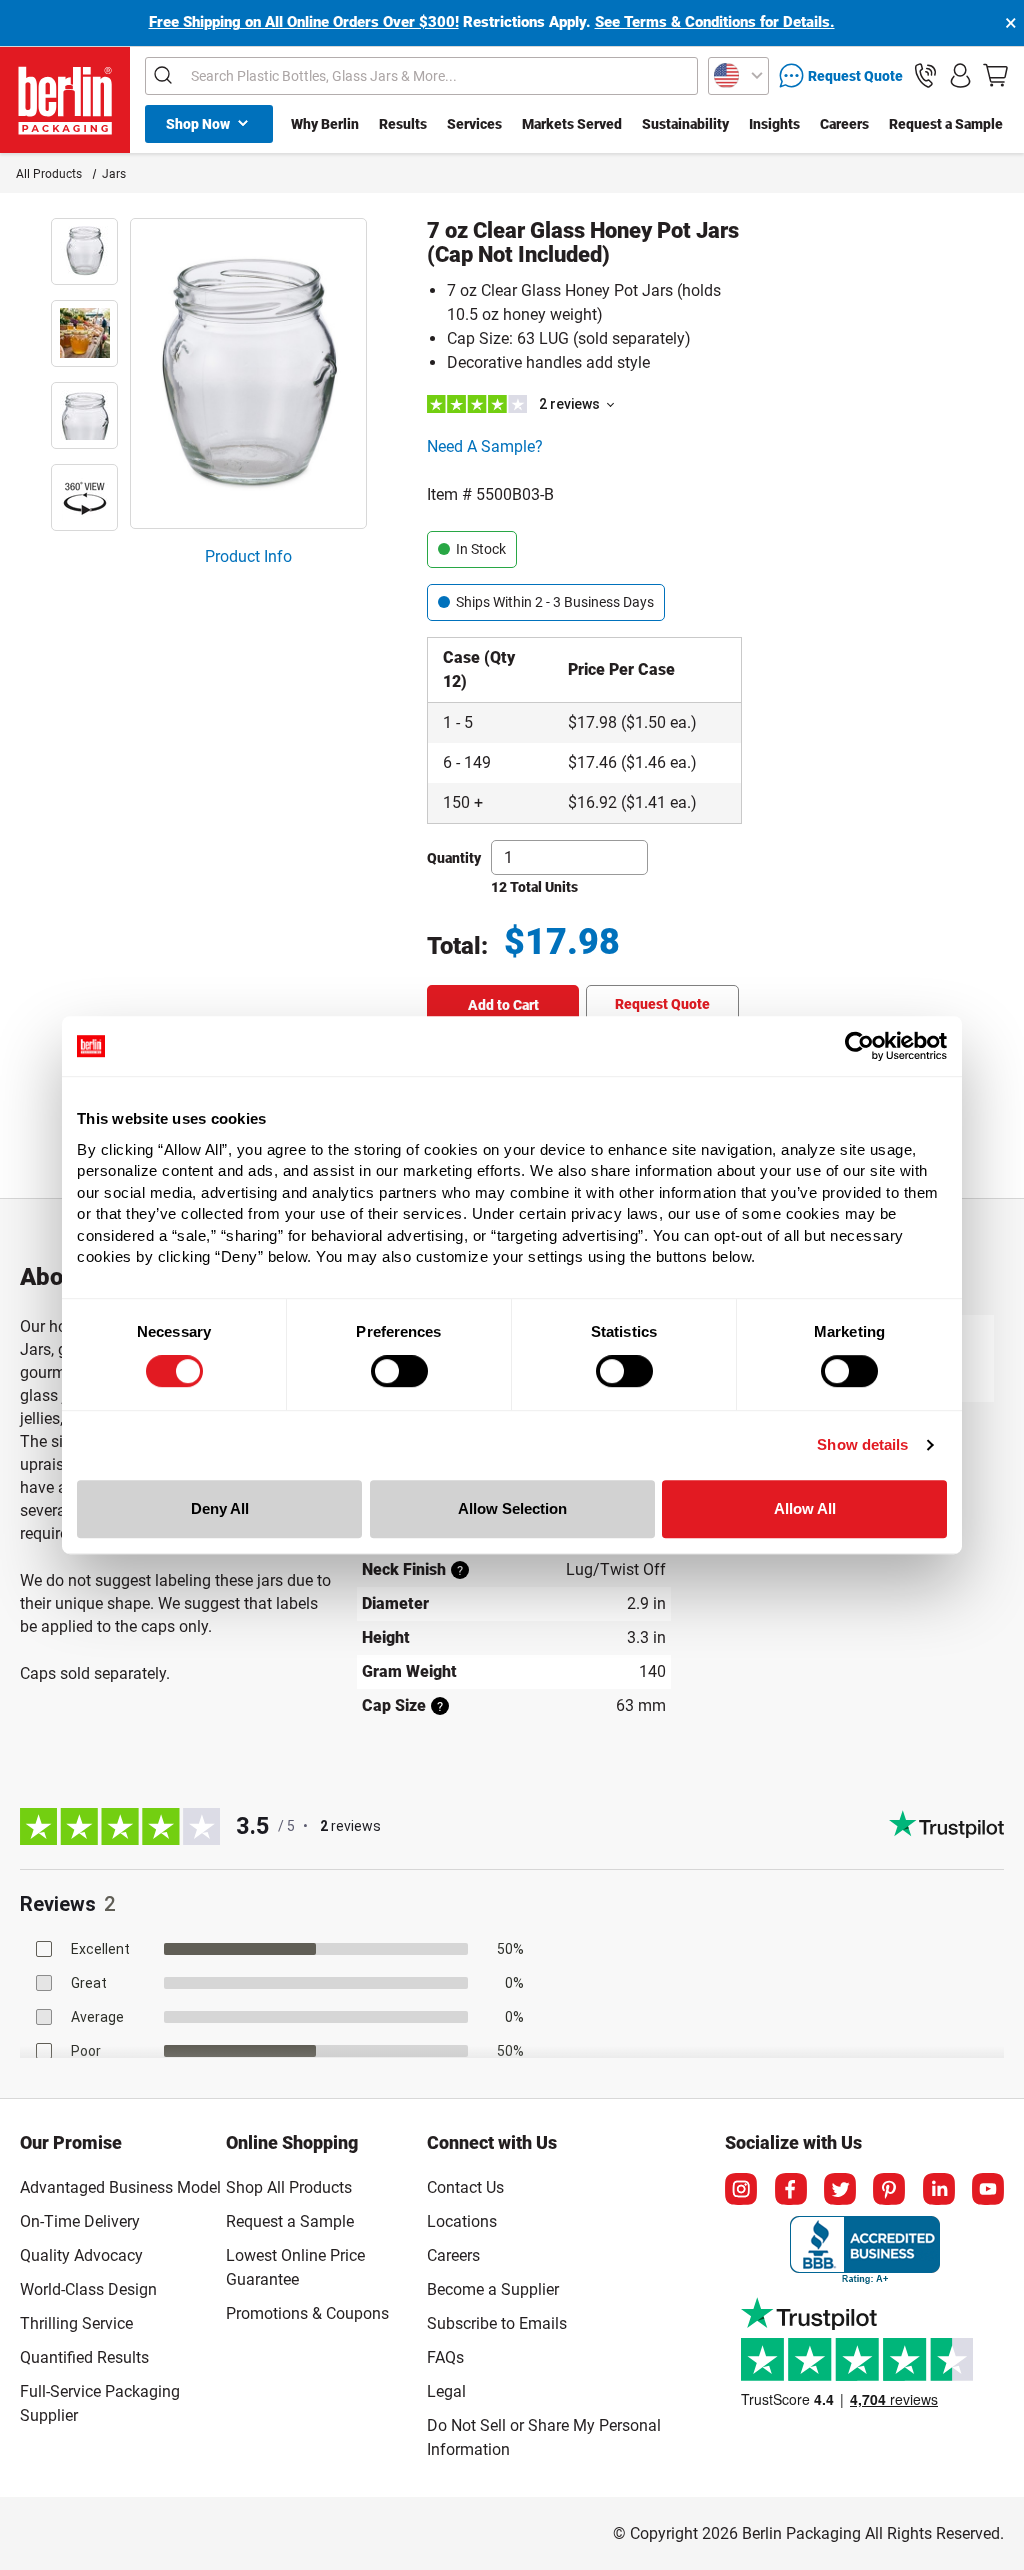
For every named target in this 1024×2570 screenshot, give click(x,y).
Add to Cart (503, 1005)
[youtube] (988, 2189)
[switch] (399, 1371)
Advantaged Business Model (120, 2187)
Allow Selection (512, 1508)
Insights (774, 124)
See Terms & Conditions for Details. (715, 22)
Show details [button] (862, 1444)
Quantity (454, 858)
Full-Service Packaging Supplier (100, 2403)
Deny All (220, 1508)
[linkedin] (939, 2189)
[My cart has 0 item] (995, 75)
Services (474, 124)
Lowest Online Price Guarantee (295, 2267)
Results (403, 124)
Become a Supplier (493, 2289)
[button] (925, 75)
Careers (844, 124)
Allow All (805, 1508)
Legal (446, 2391)
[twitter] (840, 2189)
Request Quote (662, 1004)
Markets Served (572, 124)
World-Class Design (88, 2289)
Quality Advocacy (81, 2255)
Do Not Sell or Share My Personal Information (544, 2434)
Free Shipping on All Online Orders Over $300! (304, 22)
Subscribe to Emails (497, 2323)
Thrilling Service (76, 2323)
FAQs (445, 2357)
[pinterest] (889, 2189)
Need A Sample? (485, 446)
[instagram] (741, 2189)
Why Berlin (325, 124)
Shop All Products (289, 2187)
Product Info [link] (248, 556)
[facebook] (791, 2189)
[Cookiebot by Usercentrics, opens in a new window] (859, 1046)
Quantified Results (84, 2357)
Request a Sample (946, 124)
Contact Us (465, 2187)
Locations (462, 2221)
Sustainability (685, 124)
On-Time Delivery (80, 2221)
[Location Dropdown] (738, 76)
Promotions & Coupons (307, 2313)
